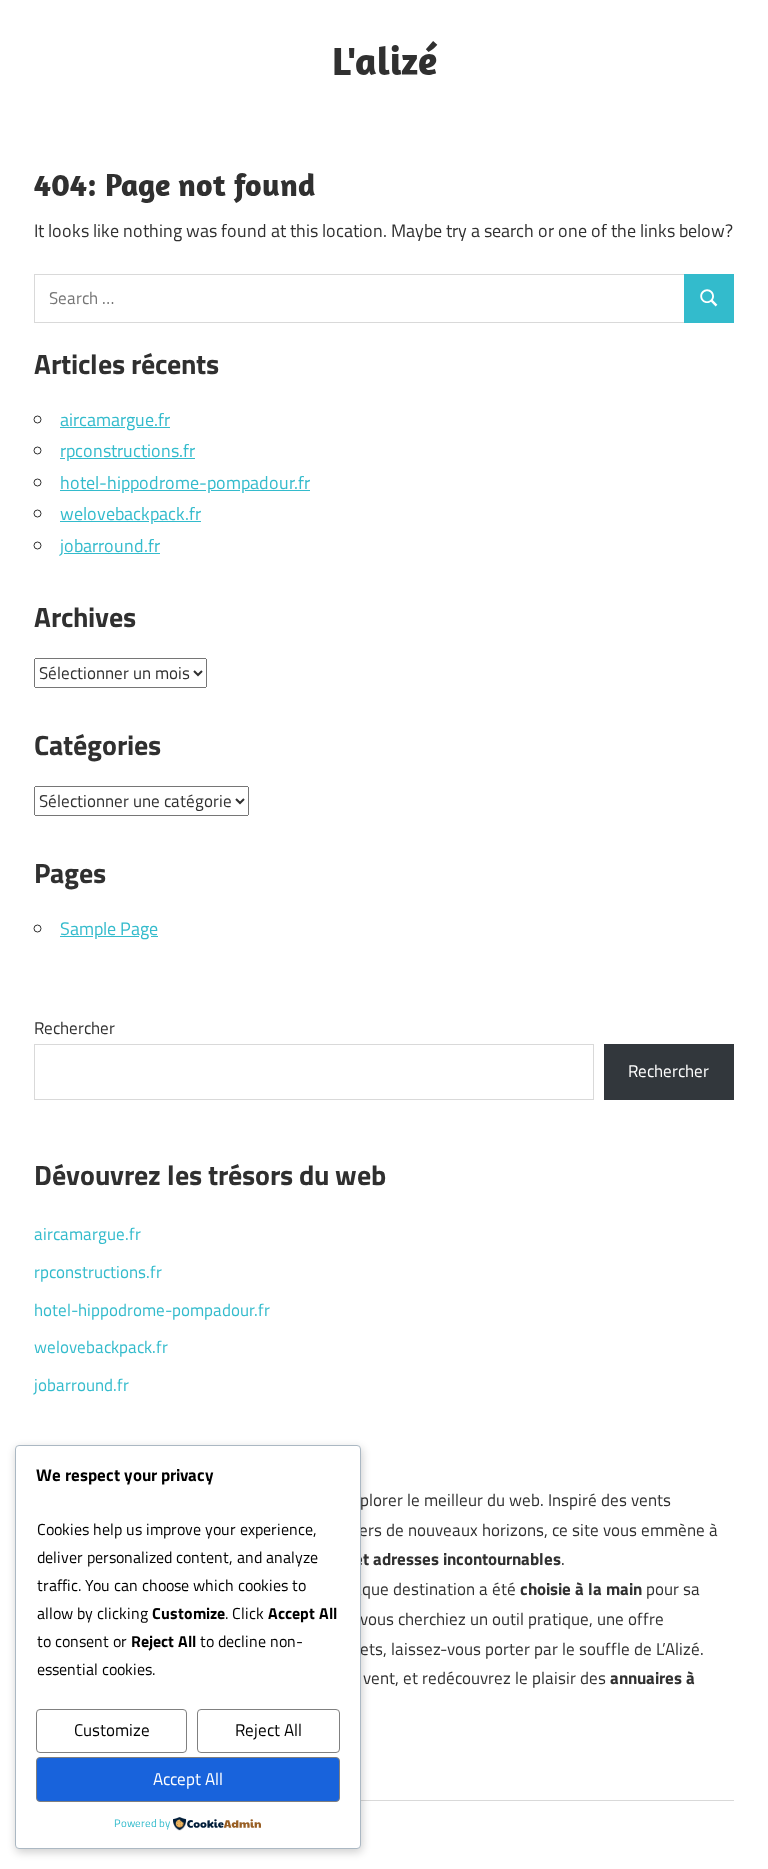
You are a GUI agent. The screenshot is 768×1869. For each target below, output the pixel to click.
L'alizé (384, 60)
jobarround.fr (110, 545)
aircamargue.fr (115, 419)
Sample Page (109, 928)
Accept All (188, 1779)
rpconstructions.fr (127, 450)
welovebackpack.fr (130, 513)
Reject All (268, 1730)
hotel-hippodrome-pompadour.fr (185, 482)
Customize (112, 1730)
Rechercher (74, 1028)
